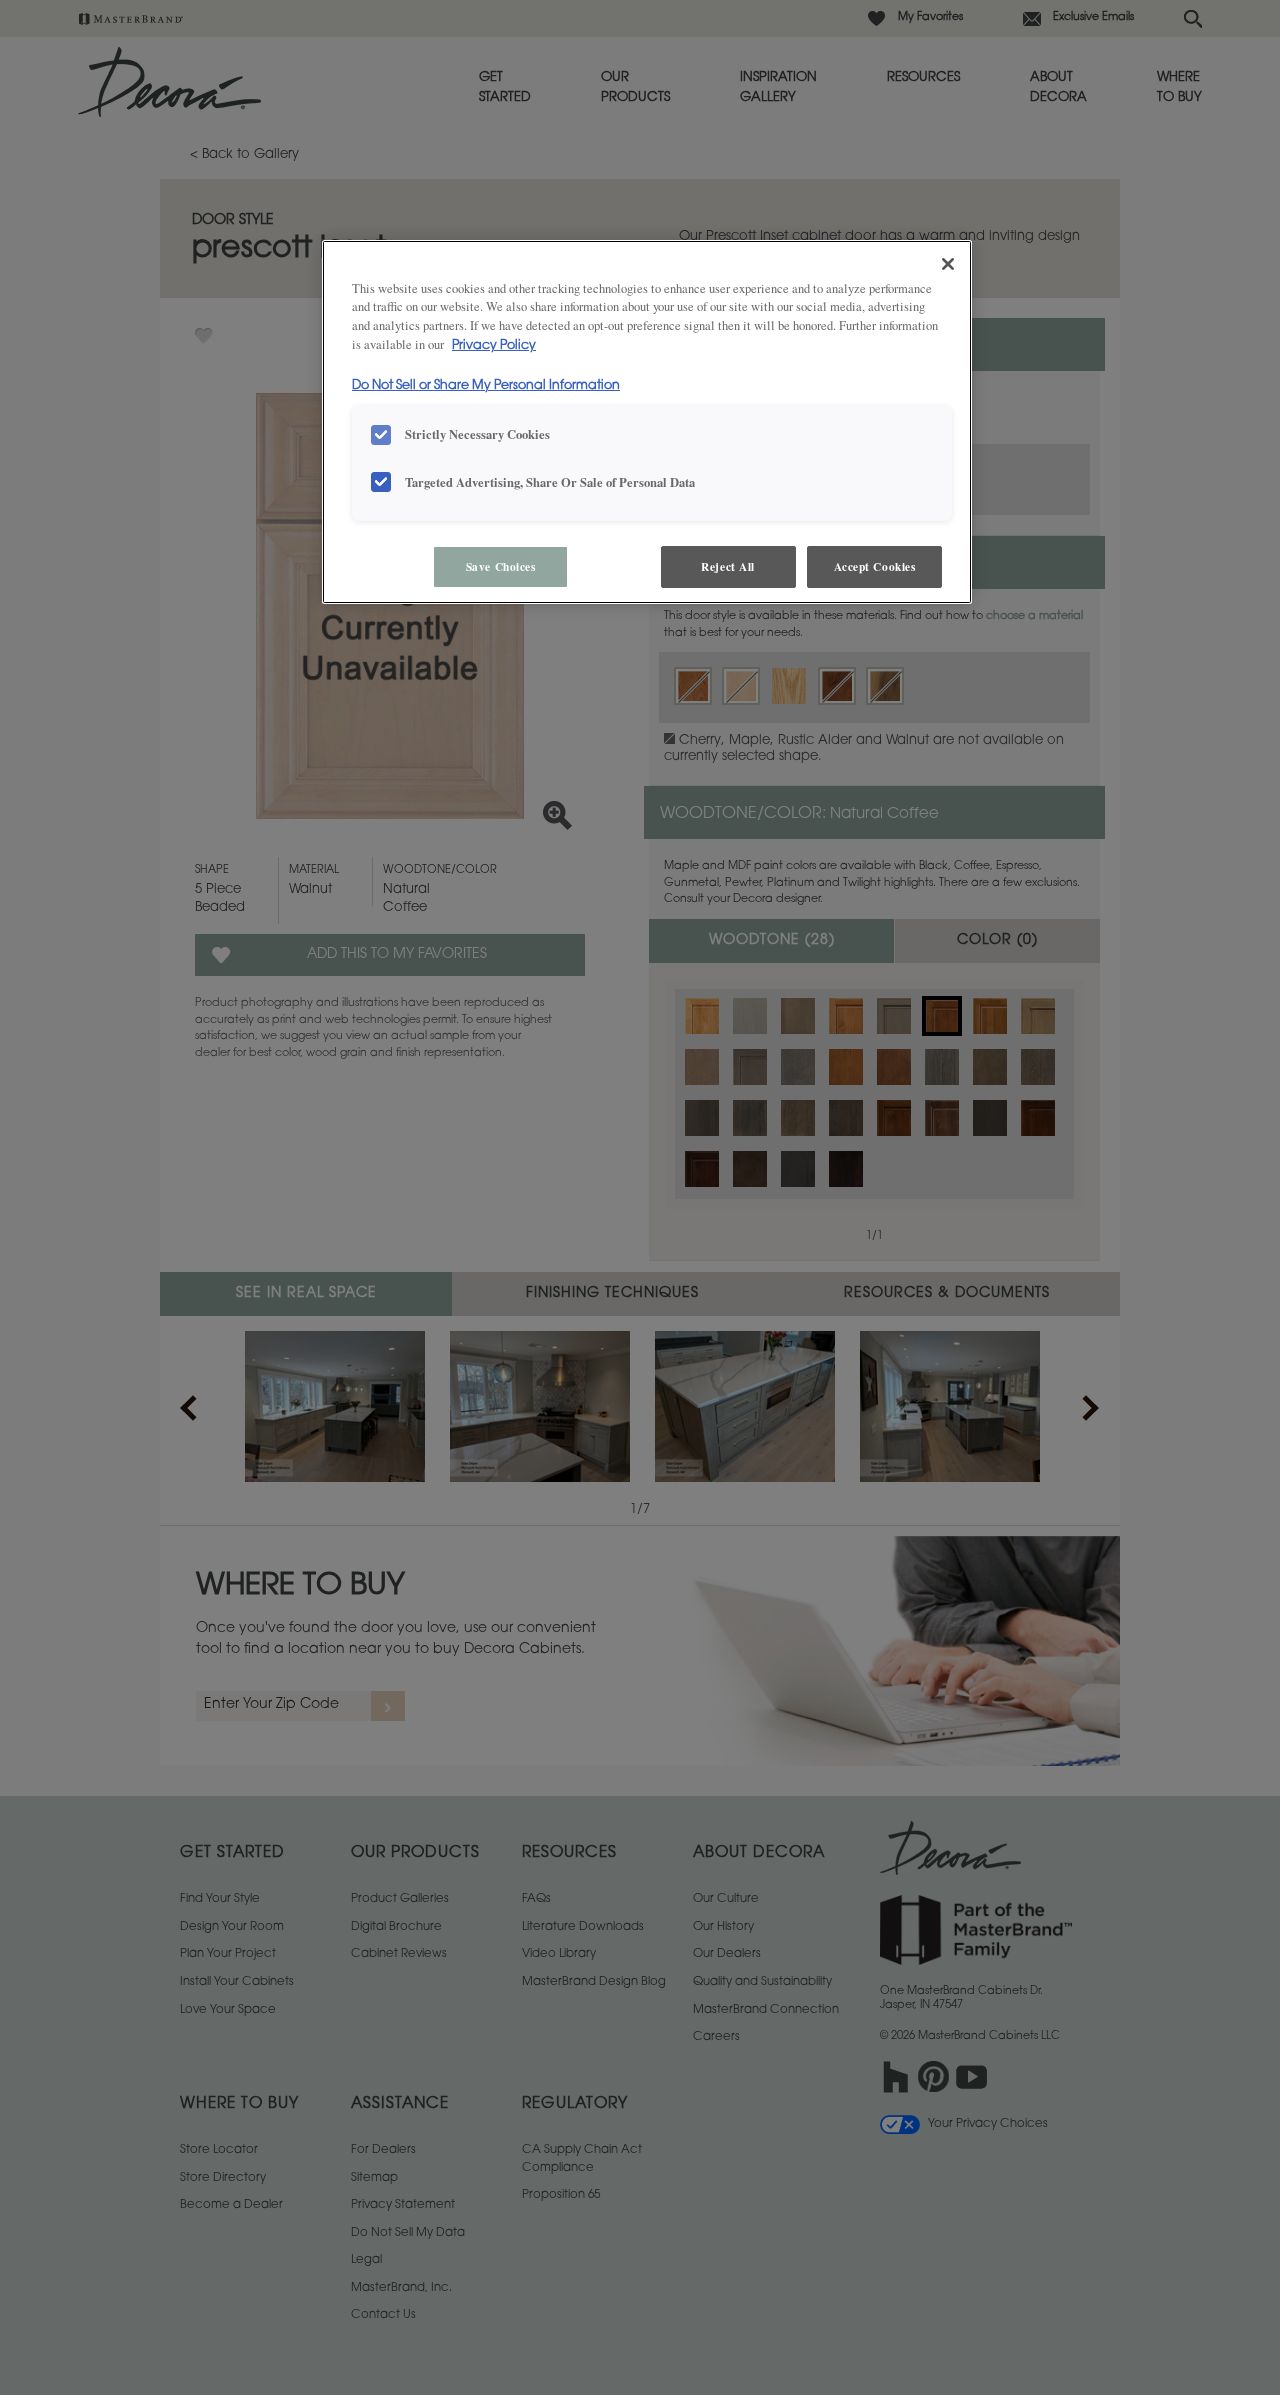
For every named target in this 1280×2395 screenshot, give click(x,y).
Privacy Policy (494, 346)
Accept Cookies (875, 566)
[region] (647, 422)
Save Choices (501, 566)
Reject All (728, 566)
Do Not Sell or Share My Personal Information (486, 386)
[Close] (948, 264)
